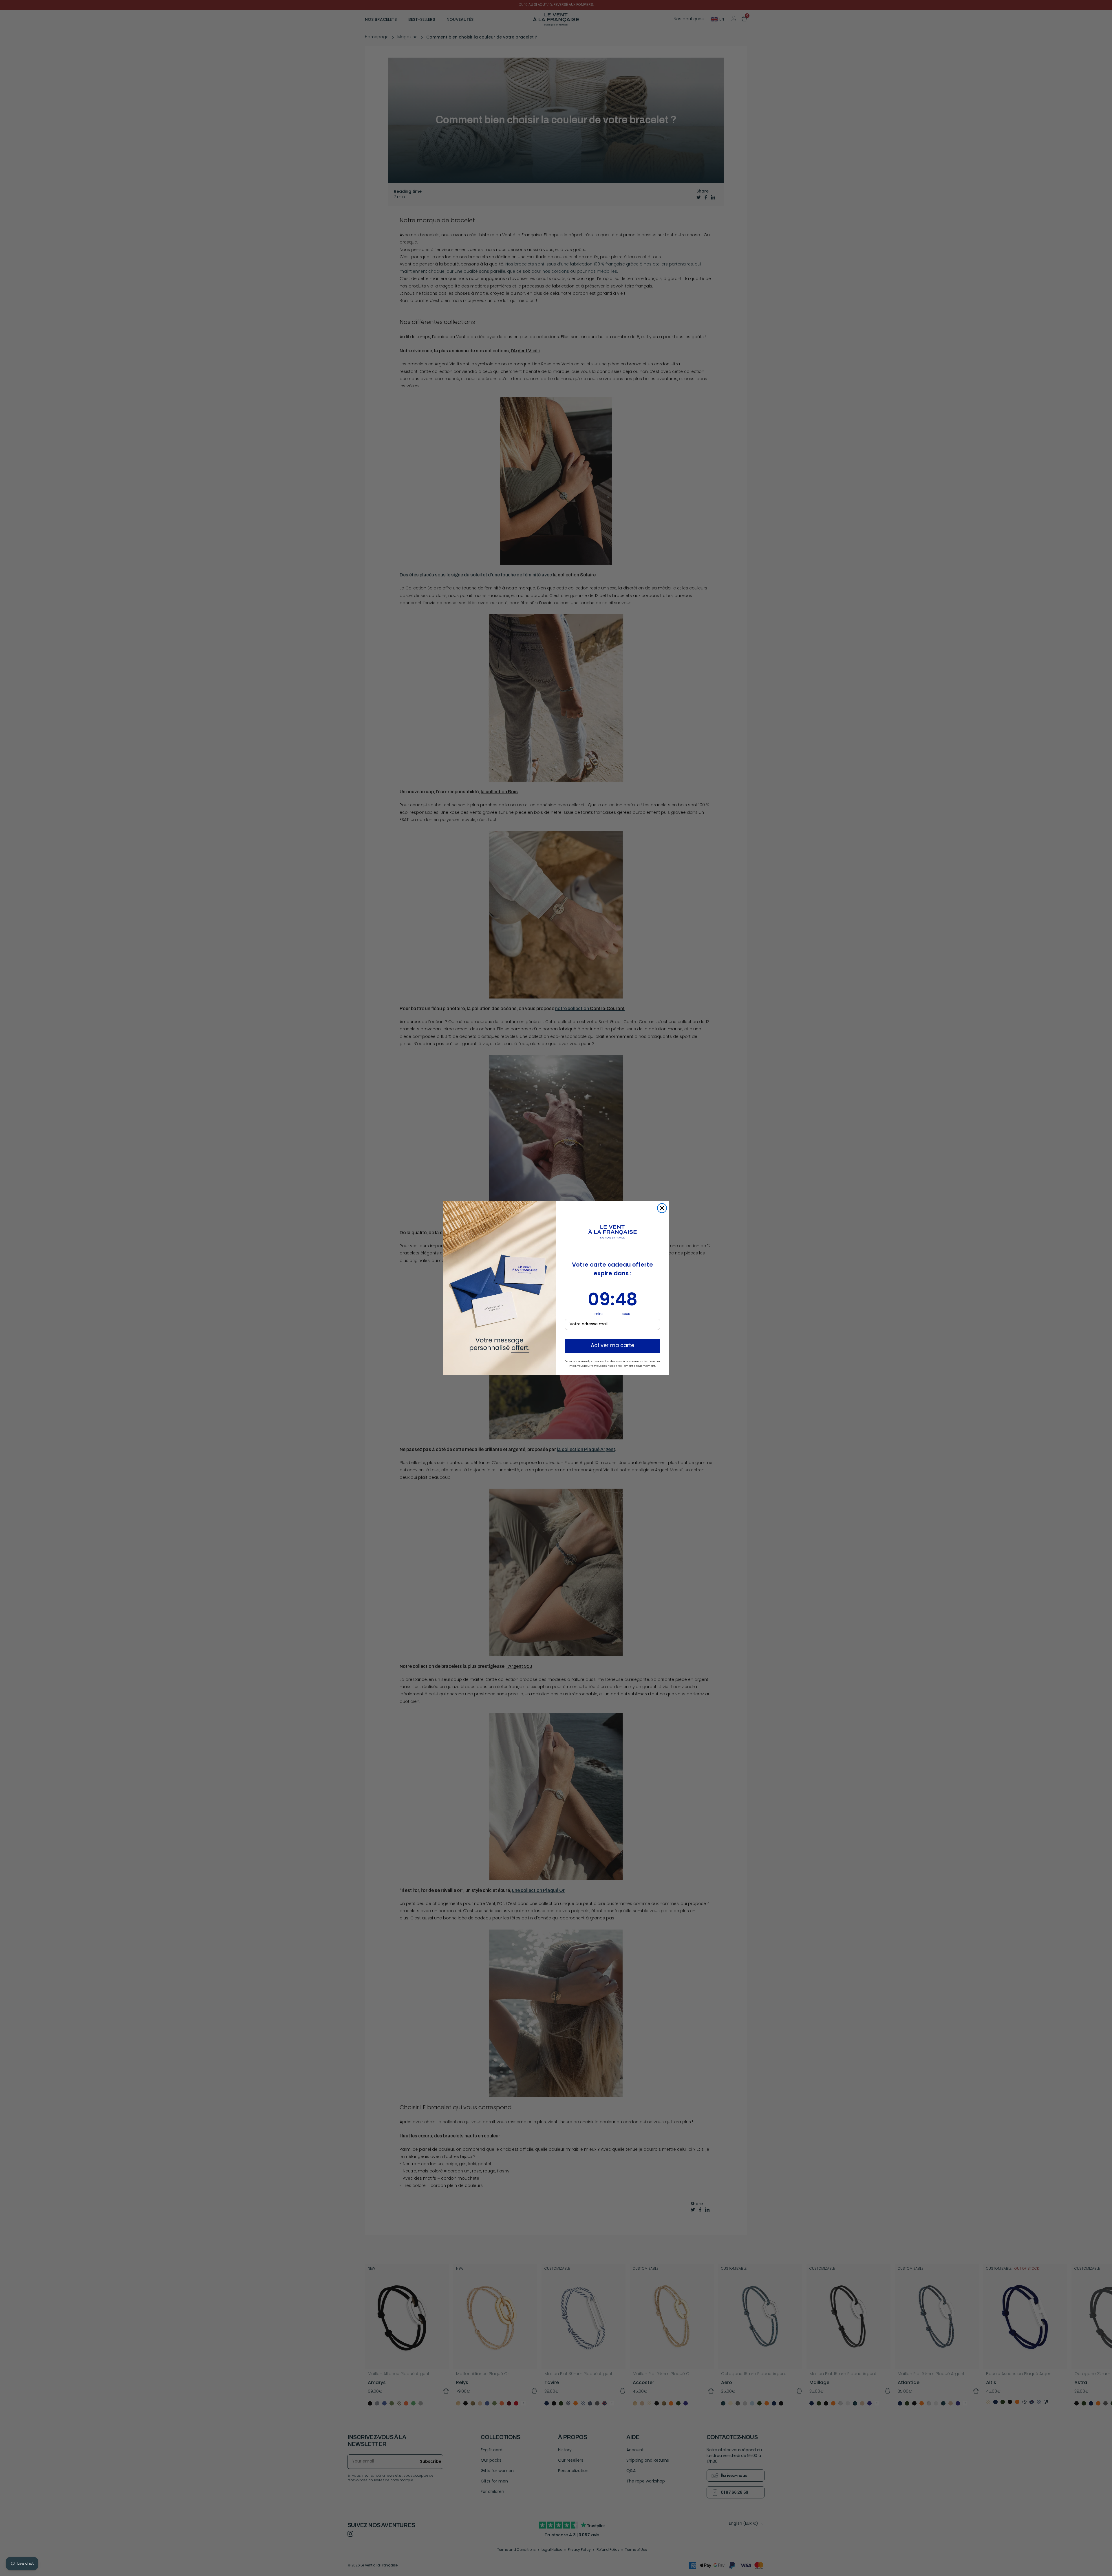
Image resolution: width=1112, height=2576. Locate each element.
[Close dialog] (662, 1208)
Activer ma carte (612, 1346)
